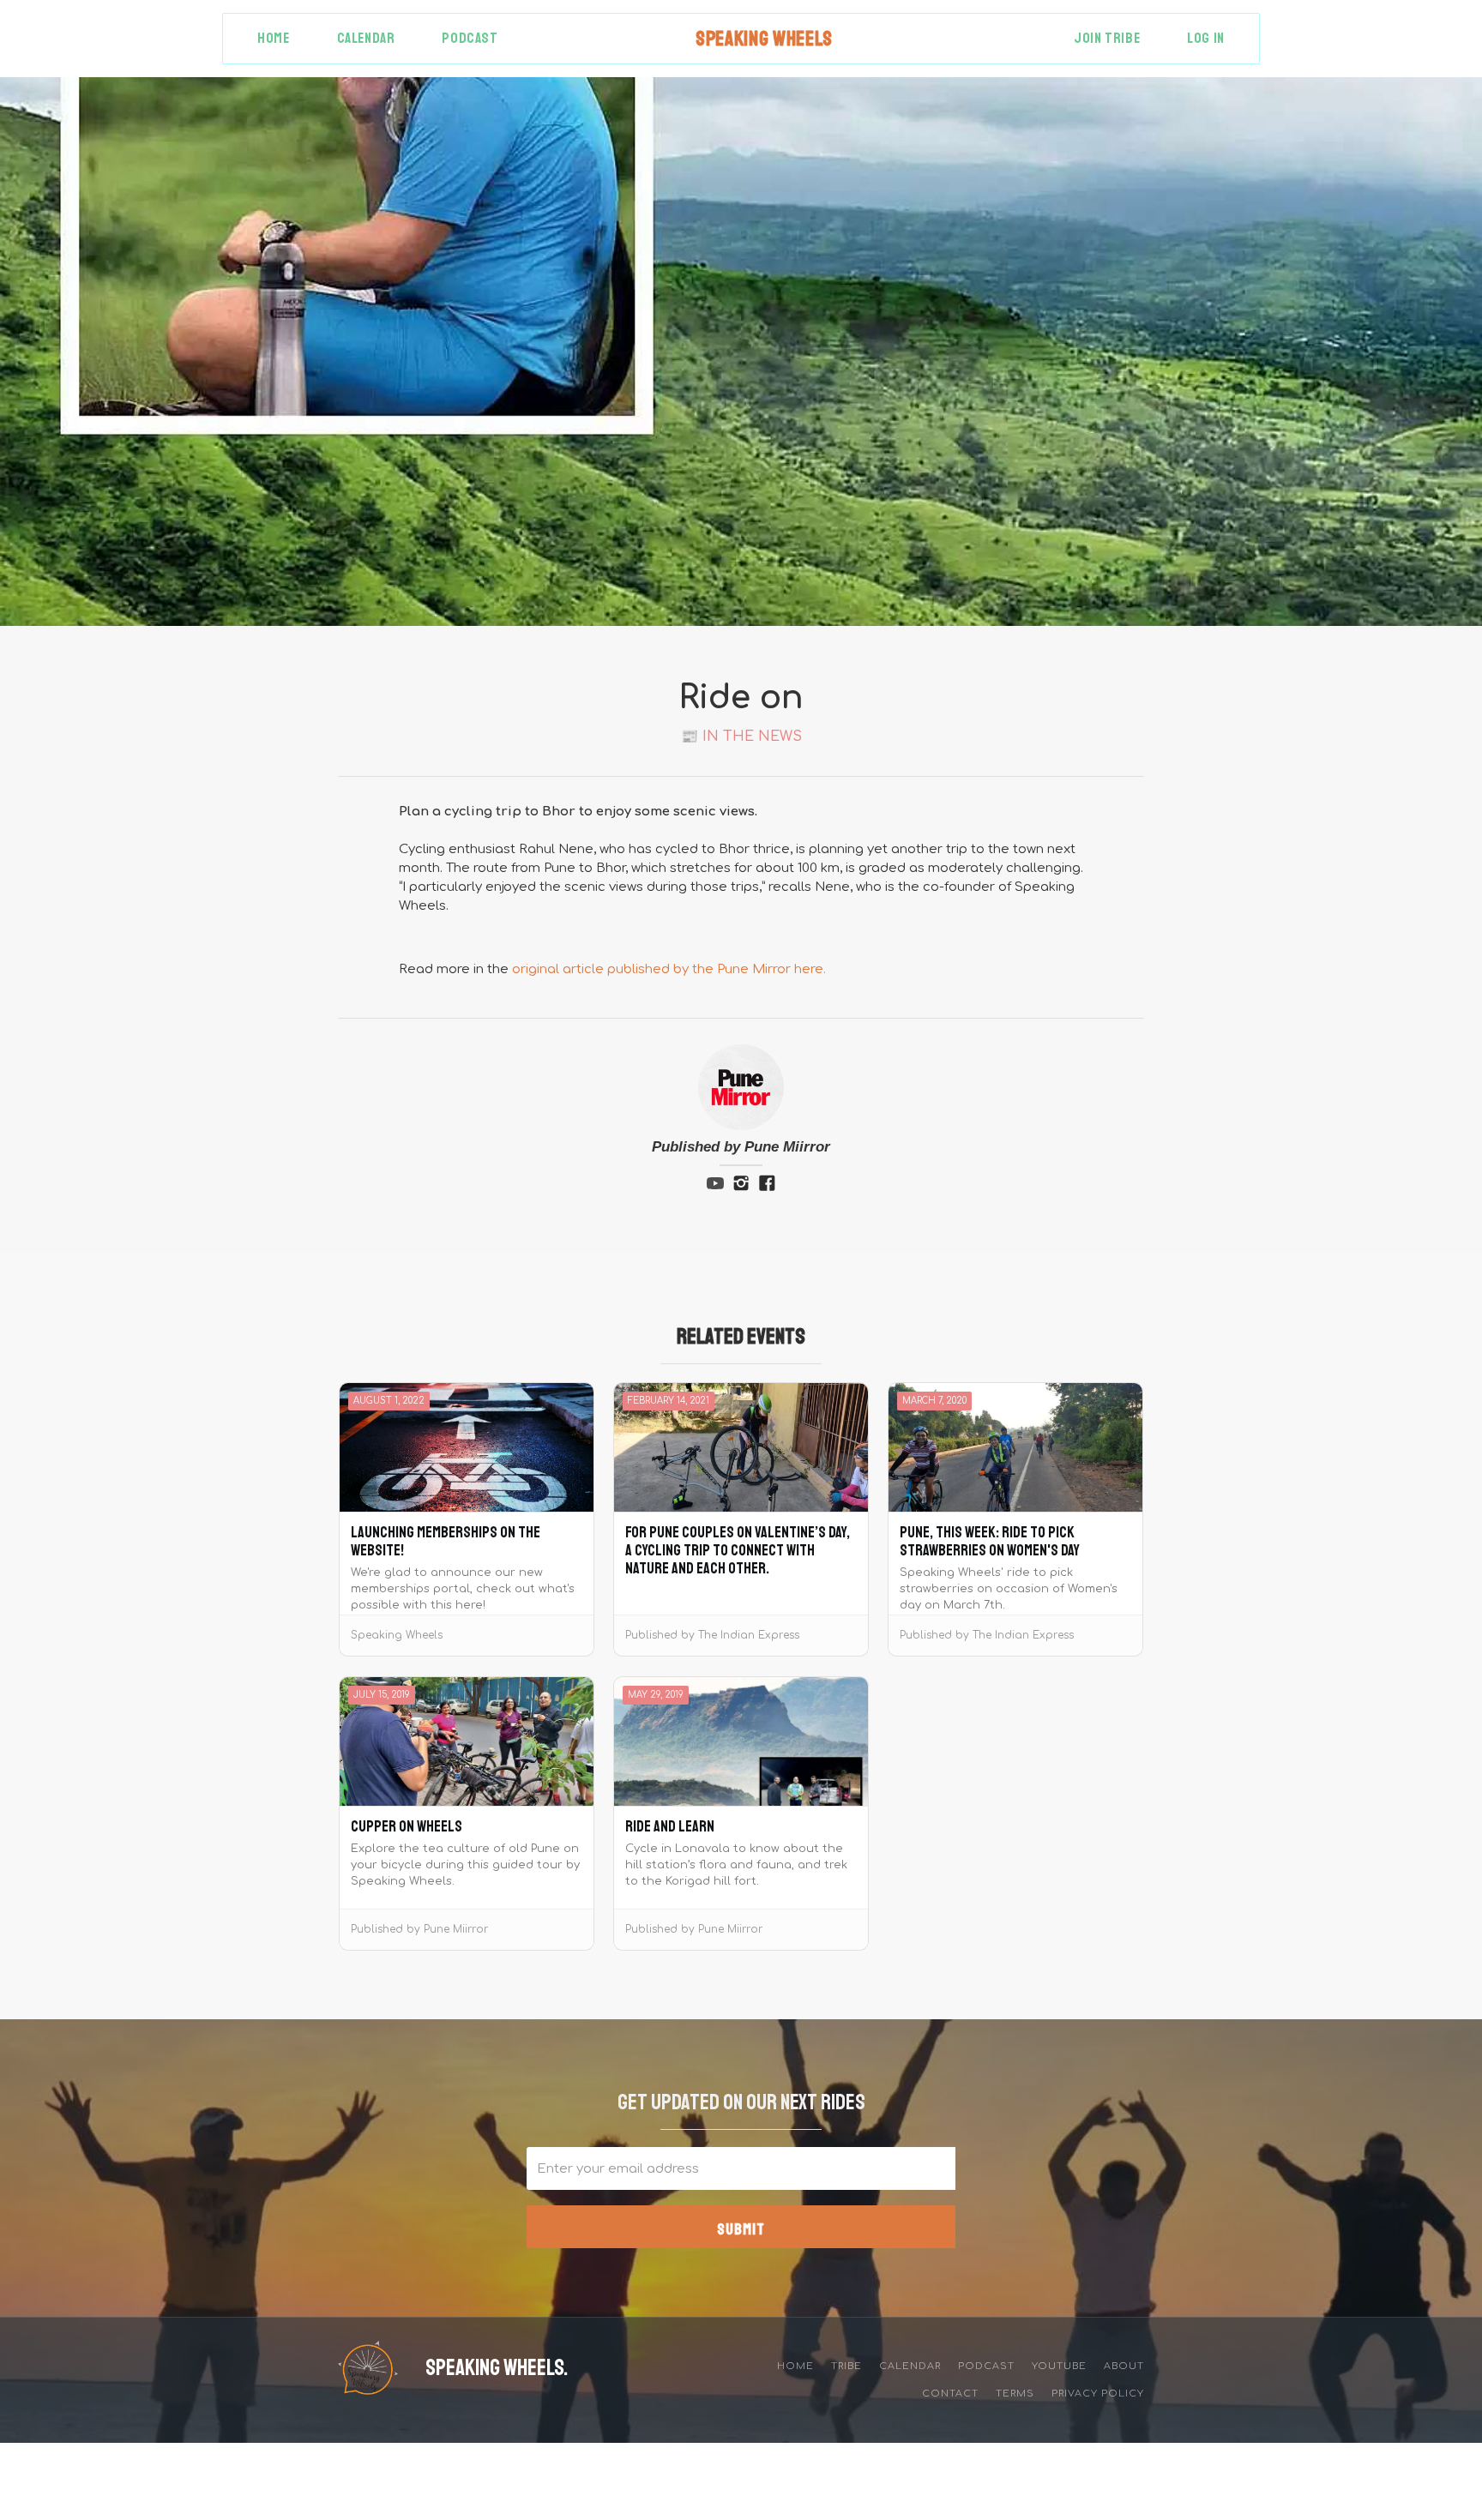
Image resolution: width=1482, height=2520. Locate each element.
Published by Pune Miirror (741, 1147)
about (1124, 2366)
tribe (846, 2366)
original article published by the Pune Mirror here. (669, 969)
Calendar (366, 38)
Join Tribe (1107, 38)
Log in (1206, 38)
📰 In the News (741, 737)
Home (273, 38)
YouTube (1059, 2366)
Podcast (470, 38)
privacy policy (1098, 2394)
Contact (950, 2394)
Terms (1015, 2394)
